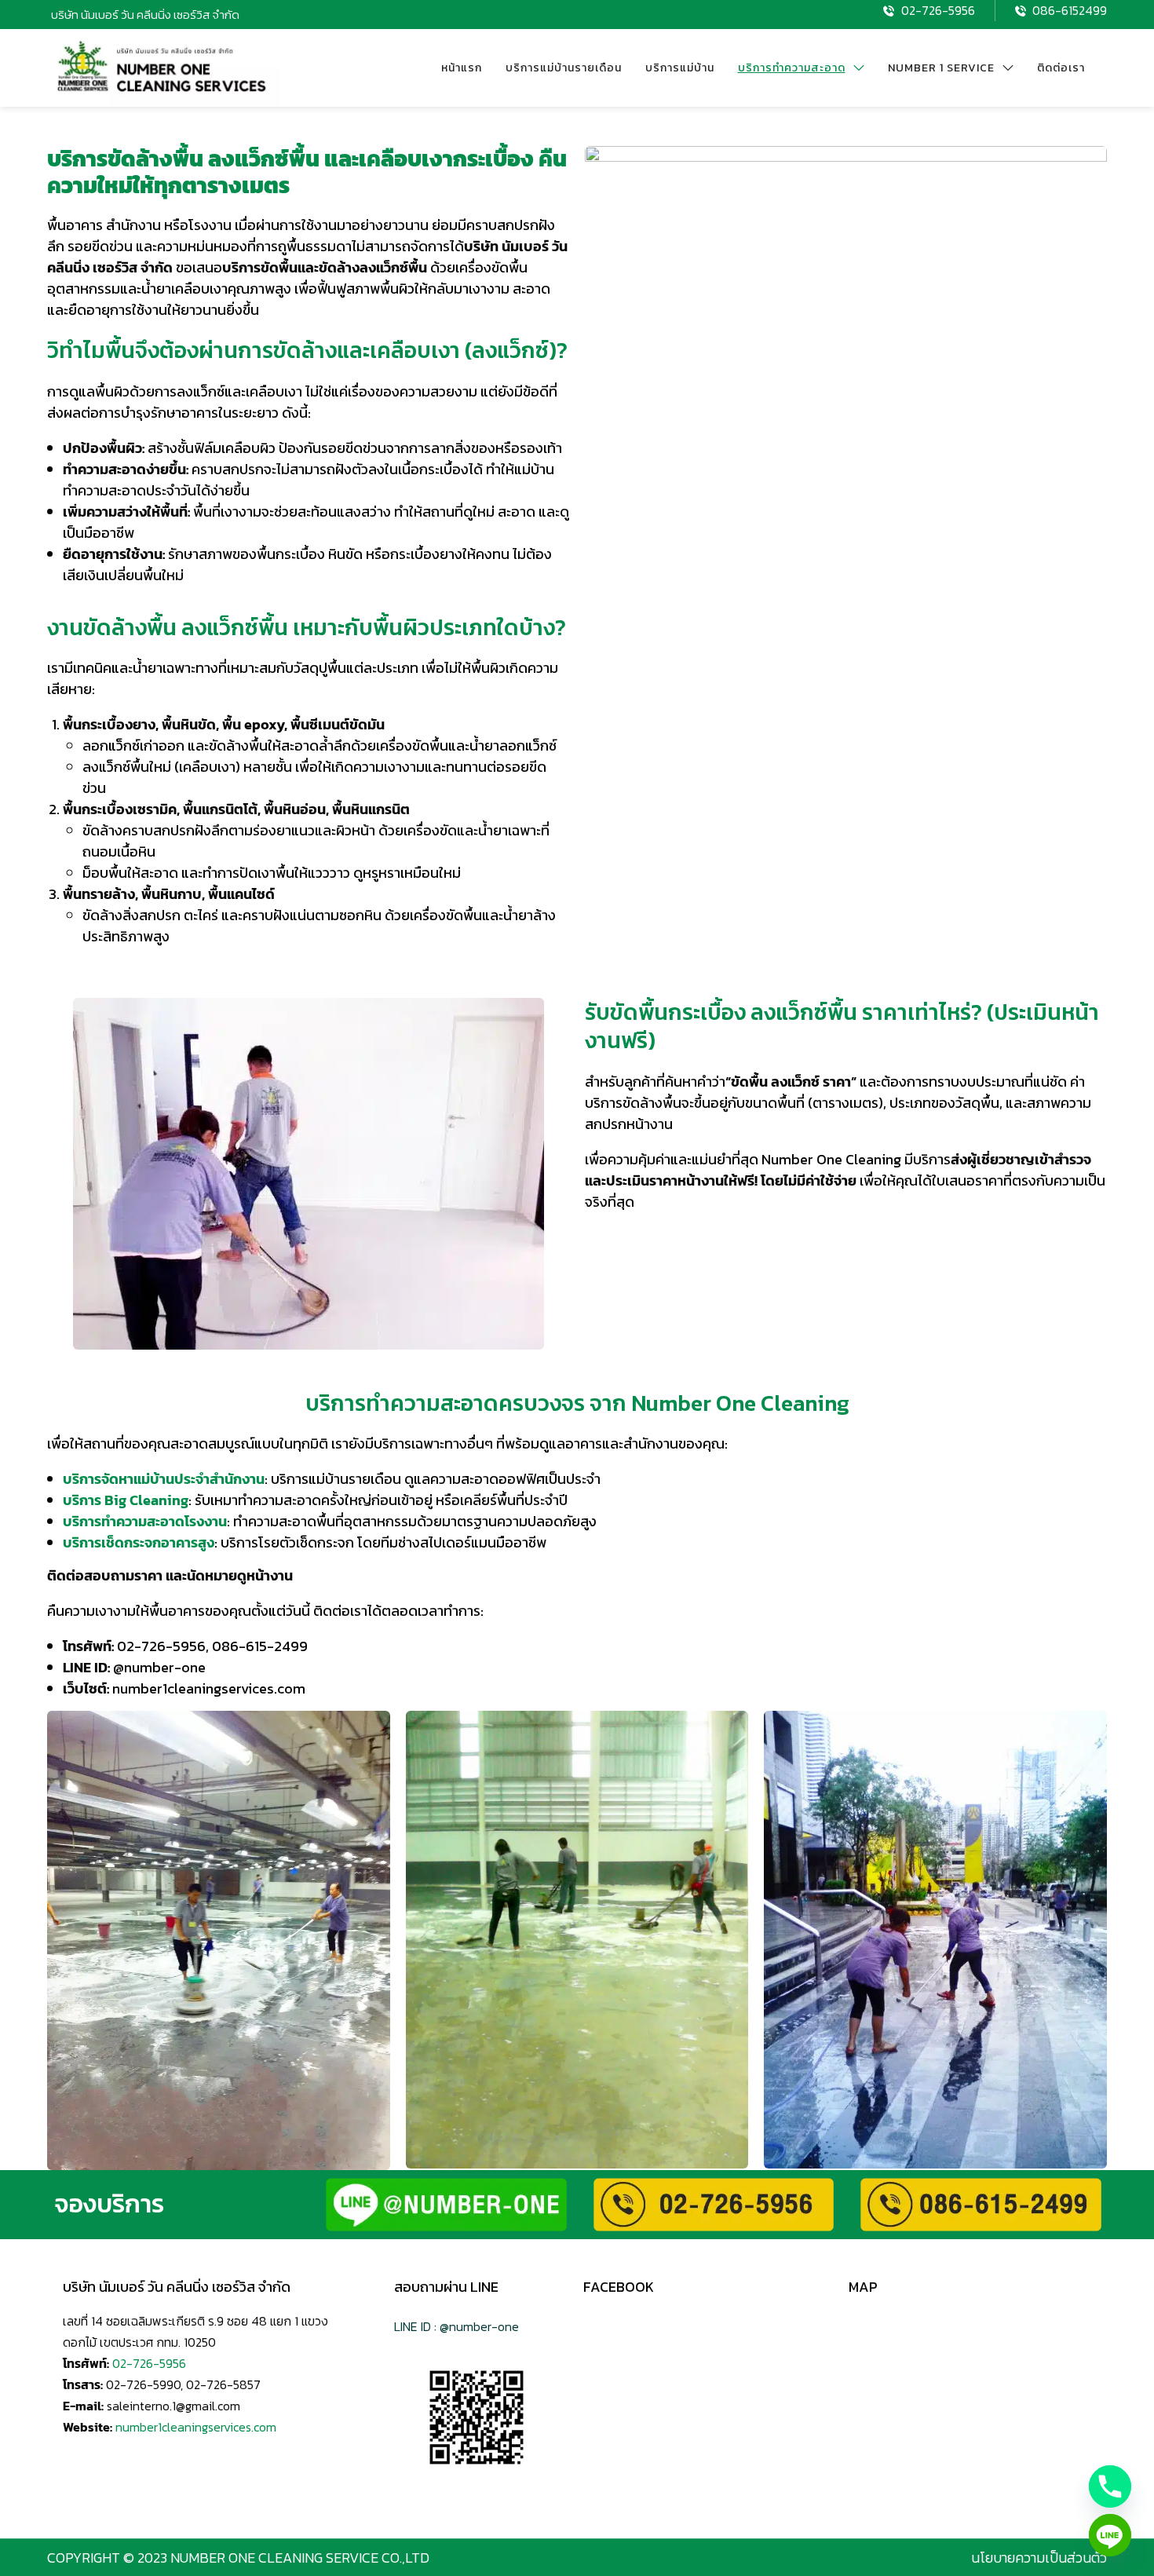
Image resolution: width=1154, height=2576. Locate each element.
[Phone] (1110, 2486)
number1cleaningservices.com (196, 2427)
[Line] (1110, 2535)
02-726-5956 (149, 2363)
